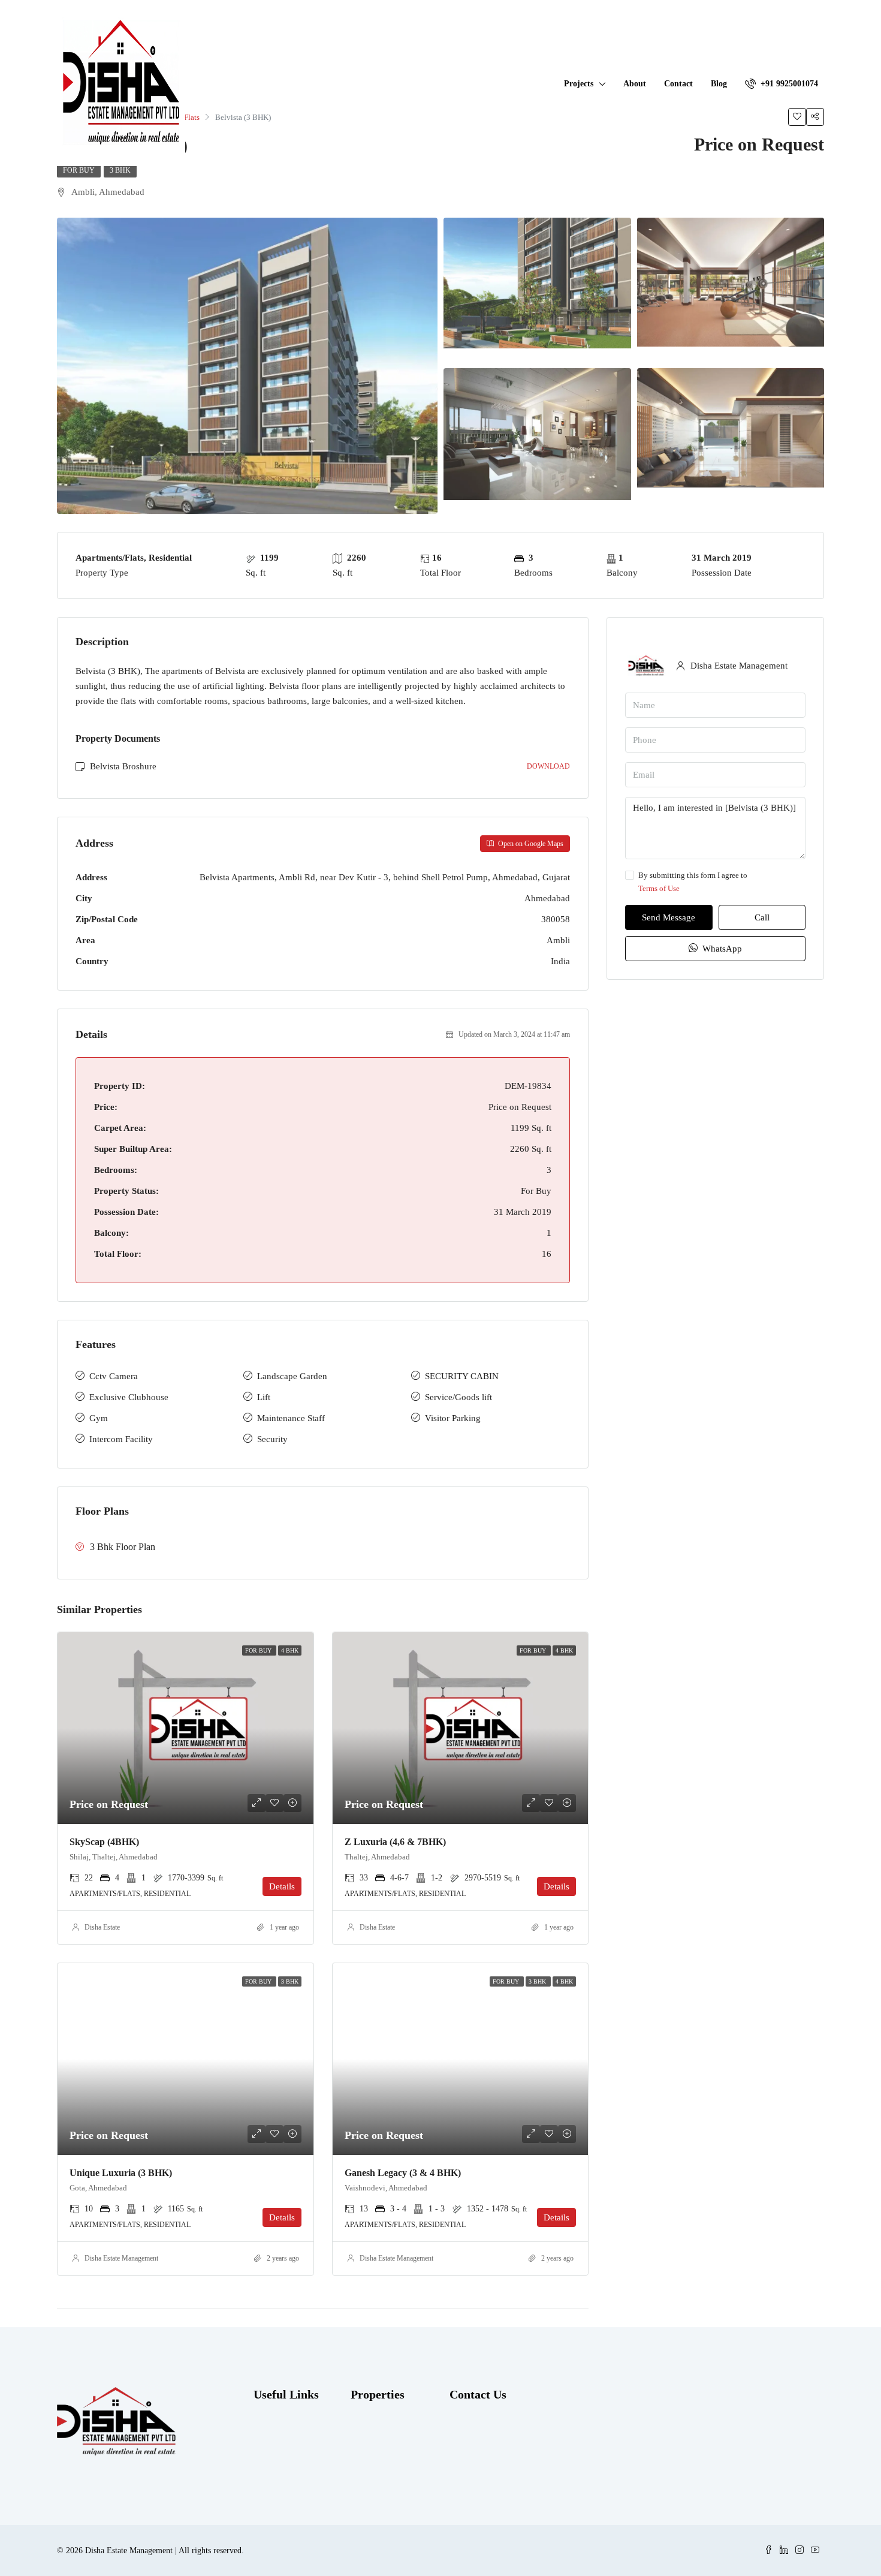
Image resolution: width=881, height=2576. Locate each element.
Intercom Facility (121, 1439)
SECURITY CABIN (462, 1376)
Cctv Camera (114, 1376)
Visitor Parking (453, 1418)
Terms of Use (659, 888)
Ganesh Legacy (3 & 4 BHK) (403, 2173)
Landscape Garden (292, 1376)
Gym (99, 1418)
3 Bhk (120, 170)
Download (548, 766)
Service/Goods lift (458, 1397)
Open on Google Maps (530, 844)
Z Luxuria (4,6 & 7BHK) (395, 1842)
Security (272, 1439)
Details (282, 1886)
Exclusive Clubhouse (129, 1397)
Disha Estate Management (121, 2258)
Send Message (669, 917)
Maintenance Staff (291, 1418)
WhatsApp (721, 949)
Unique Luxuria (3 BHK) (121, 2173)
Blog (719, 84)
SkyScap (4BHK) (104, 1842)
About (635, 84)
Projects (579, 84)
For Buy (79, 170)
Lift (264, 1397)
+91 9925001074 (788, 84)
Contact (678, 84)
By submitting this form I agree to (693, 882)
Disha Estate (102, 1927)
